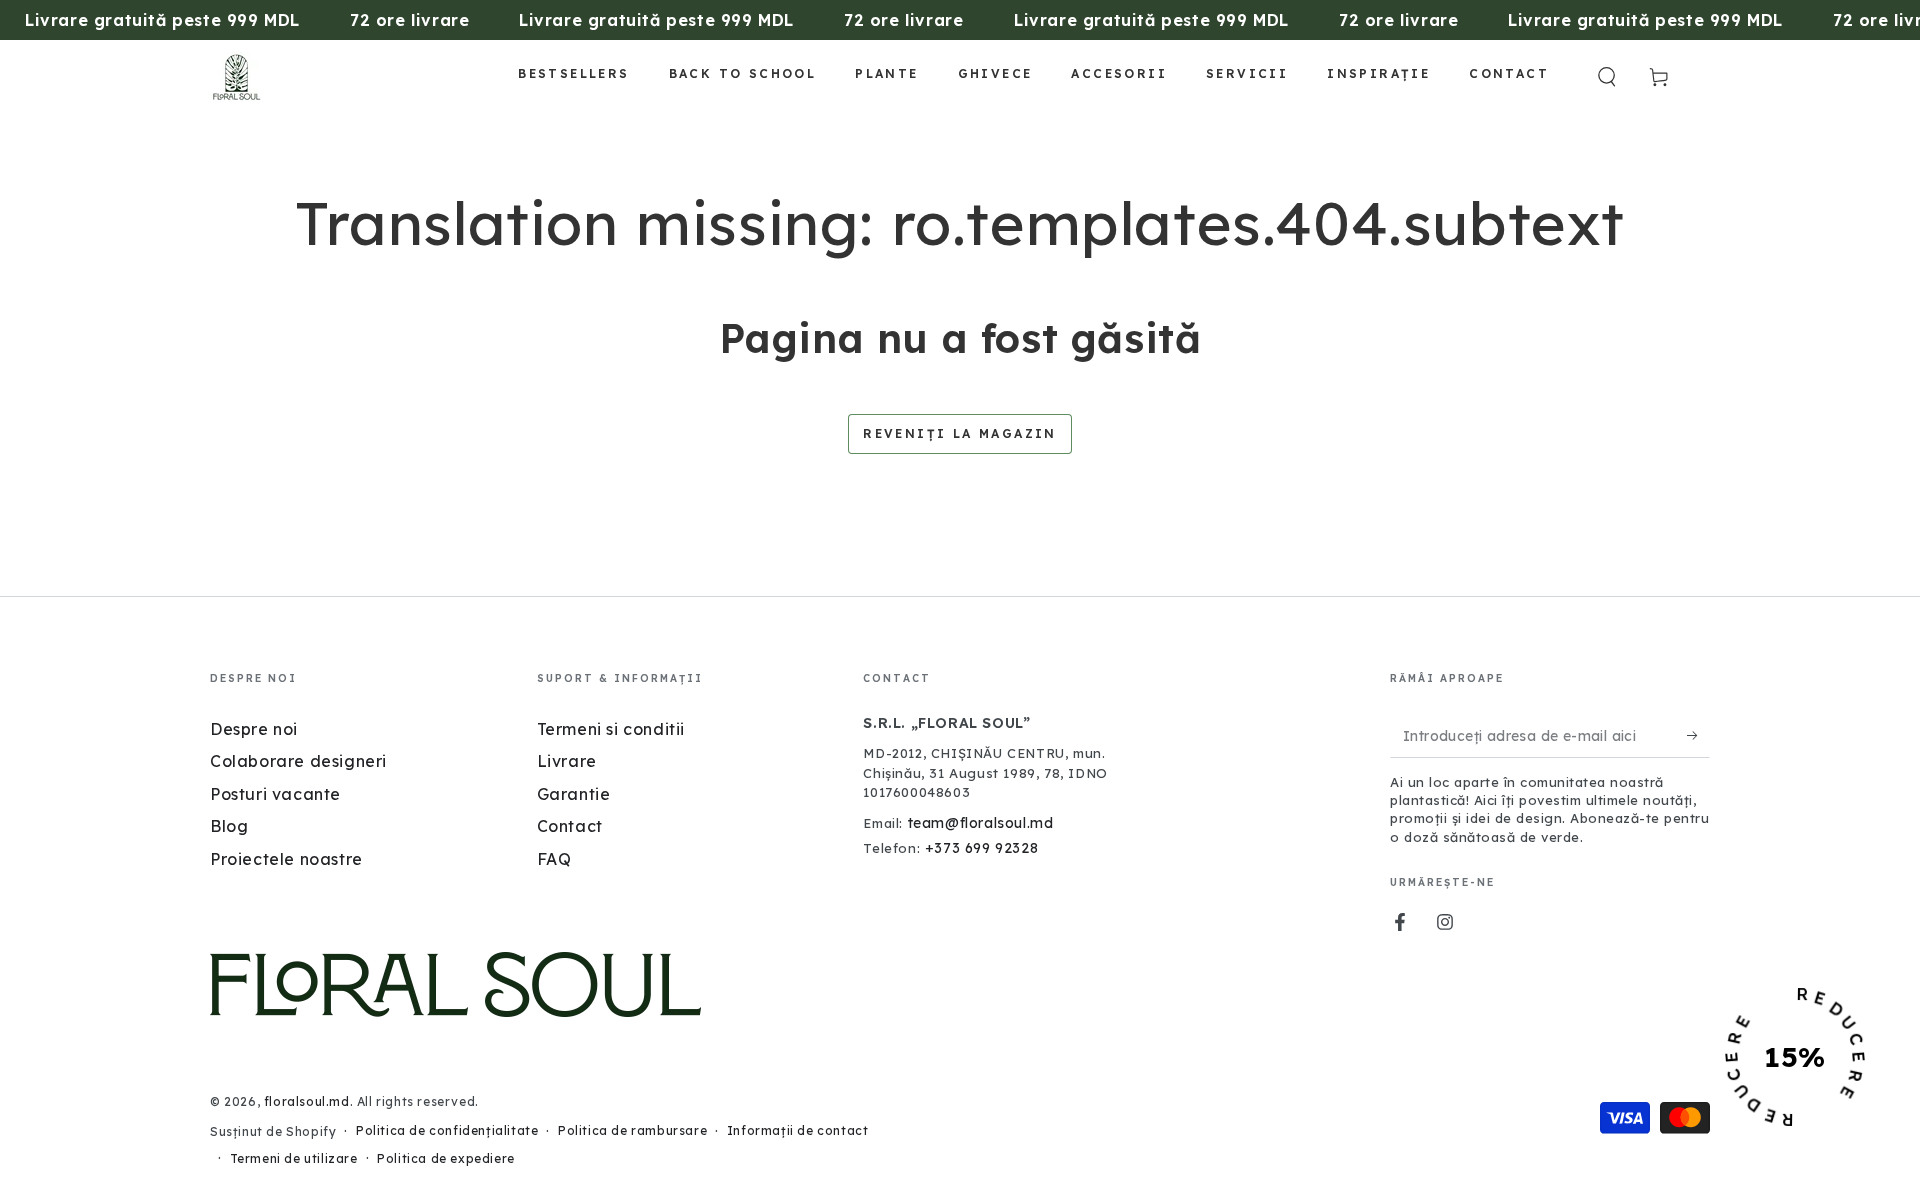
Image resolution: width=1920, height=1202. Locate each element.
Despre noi (254, 729)
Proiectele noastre (286, 859)
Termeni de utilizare (294, 1158)
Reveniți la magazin (960, 433)
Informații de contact (798, 1130)
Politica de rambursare (632, 1130)
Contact (570, 826)
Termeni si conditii (611, 729)
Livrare (567, 761)
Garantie (574, 794)
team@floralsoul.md (981, 823)
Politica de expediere (446, 1158)
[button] (1607, 77)
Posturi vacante (275, 794)
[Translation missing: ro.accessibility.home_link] (236, 77)
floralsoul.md (307, 1101)
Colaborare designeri (298, 761)
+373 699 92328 (981, 848)
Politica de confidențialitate (447, 1130)
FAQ (554, 859)
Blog (229, 826)
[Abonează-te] (1698, 735)
